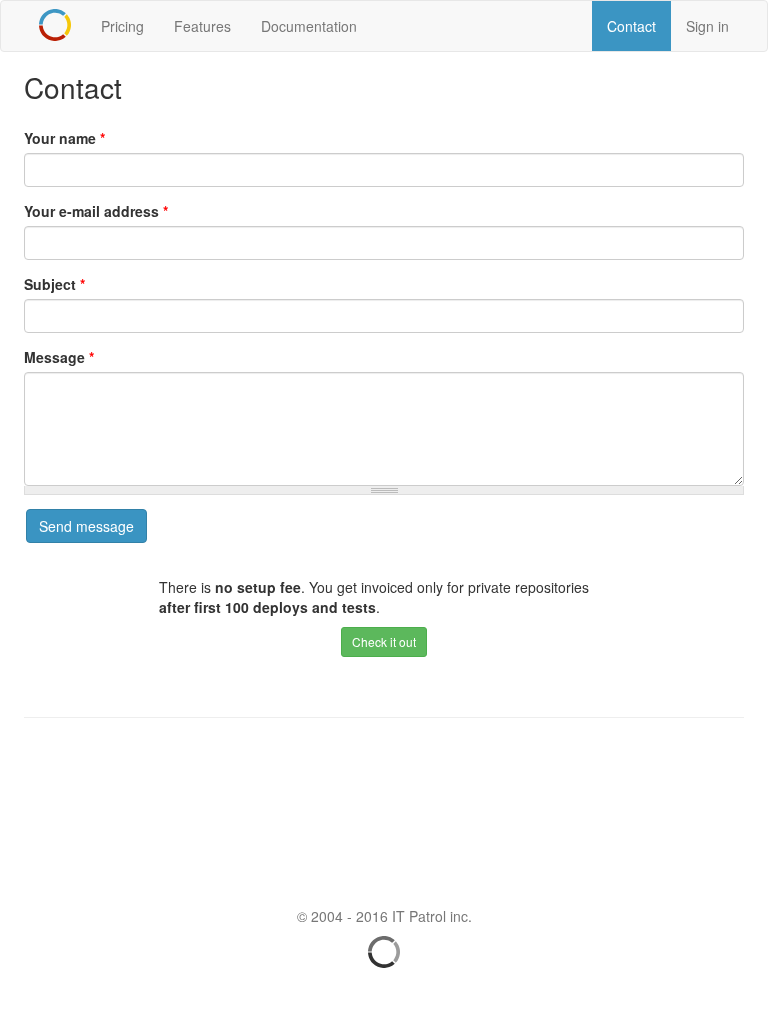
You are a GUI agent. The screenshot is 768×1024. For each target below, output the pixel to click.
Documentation (309, 26)
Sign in (707, 26)
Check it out (384, 641)
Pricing (122, 26)
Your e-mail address (96, 211)
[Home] (55, 25)
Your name (64, 138)
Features (202, 26)
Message (59, 357)
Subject (54, 284)
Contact (631, 26)
